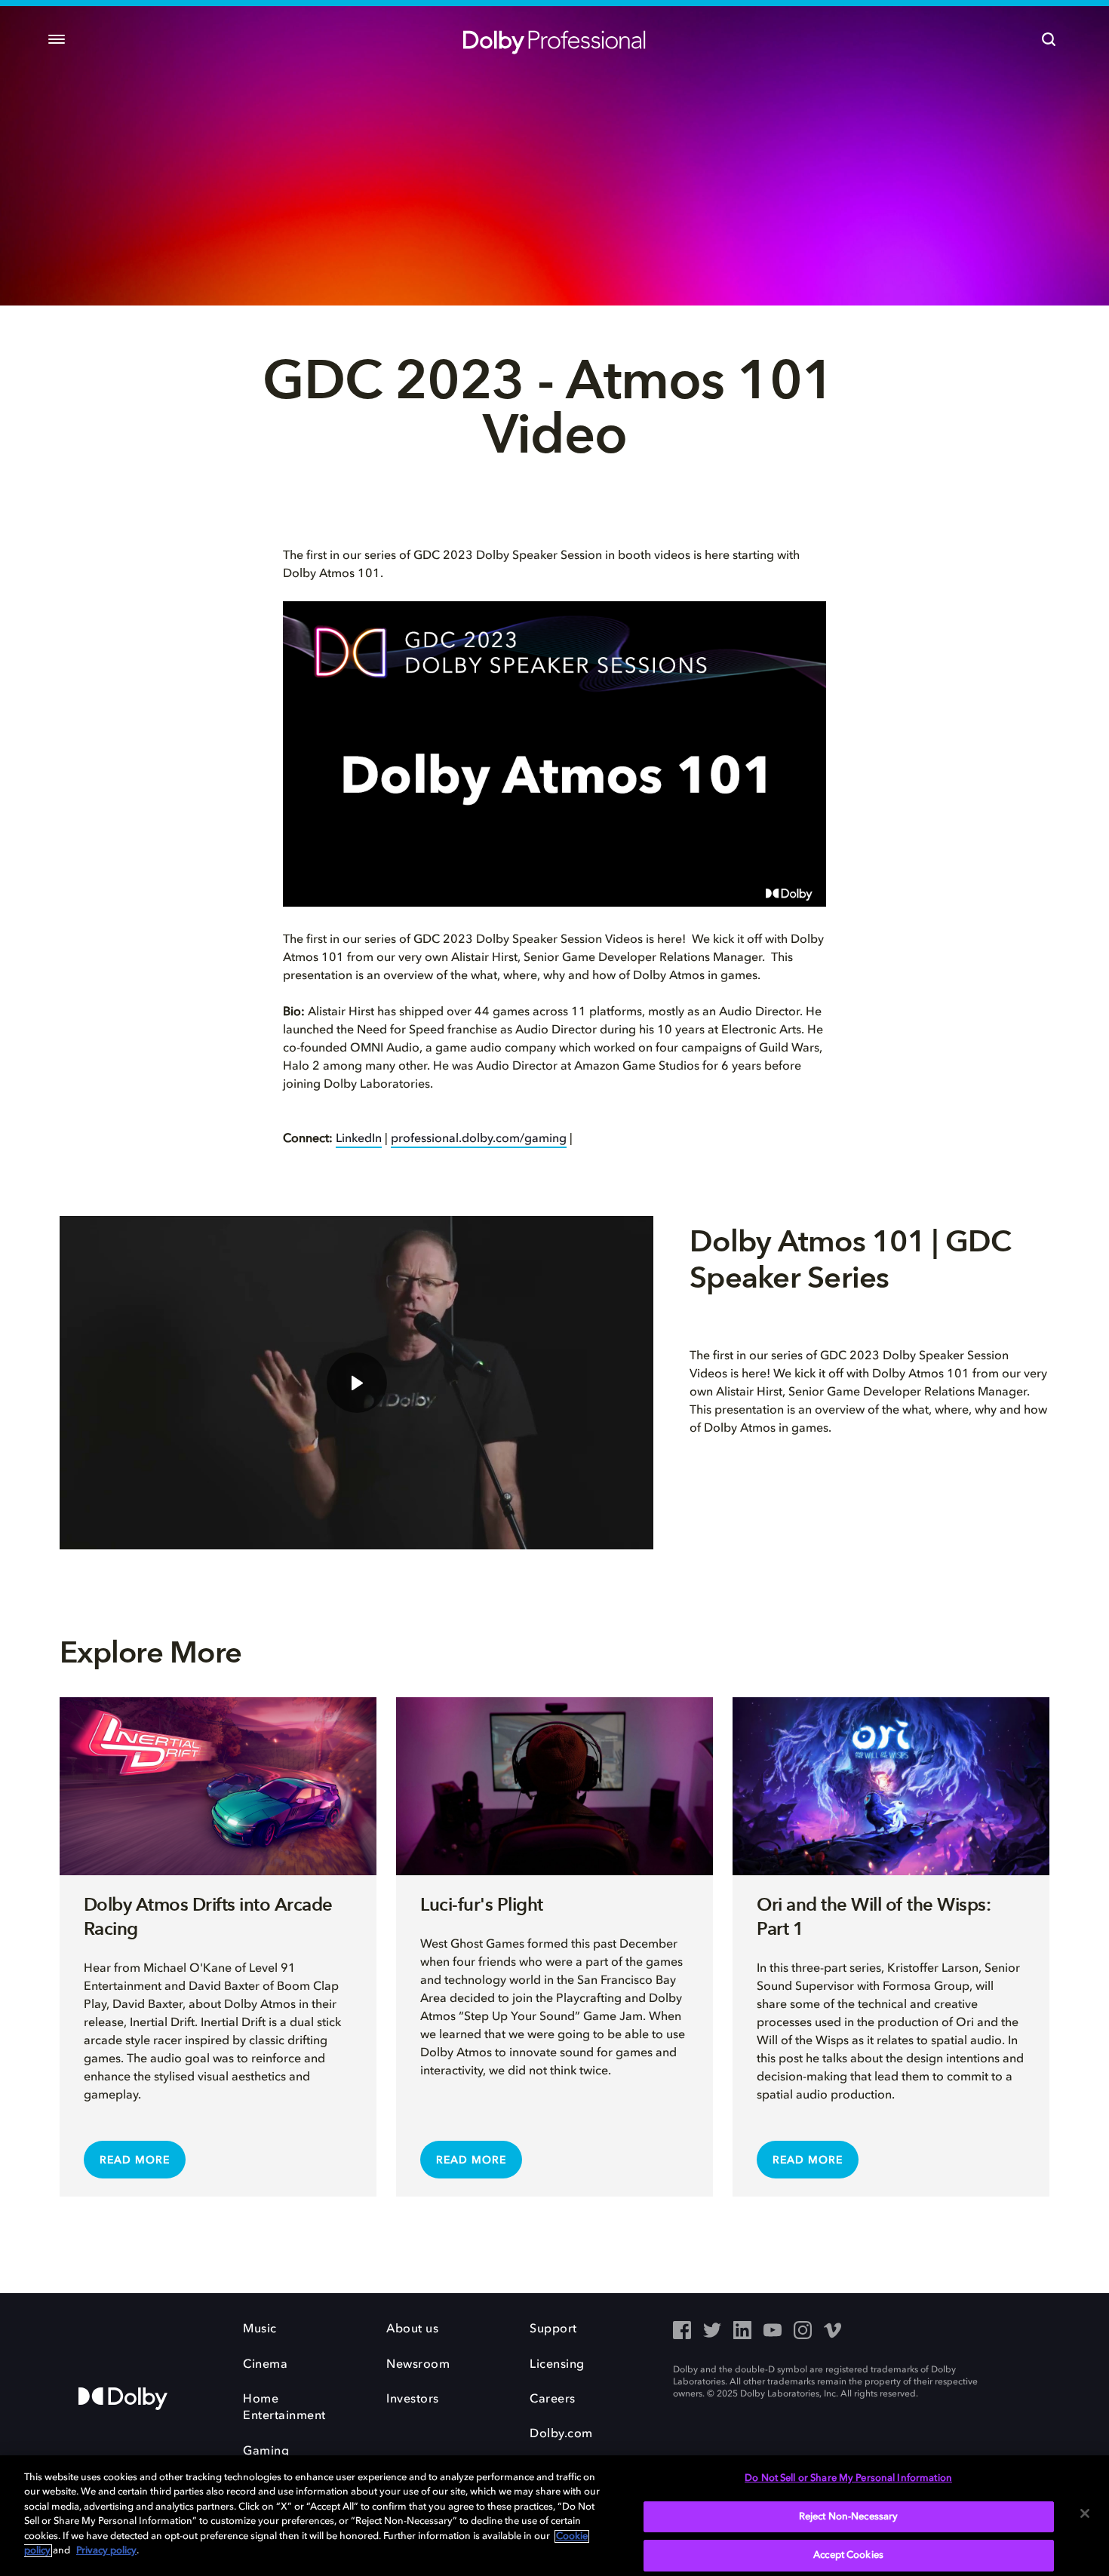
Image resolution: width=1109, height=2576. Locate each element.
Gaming (266, 2452)
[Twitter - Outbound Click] (712, 2332)
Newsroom (418, 2365)
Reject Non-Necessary (849, 2517)
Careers (553, 2399)
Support (553, 2329)
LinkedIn (359, 1139)
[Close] (1085, 2513)
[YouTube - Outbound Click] (773, 2332)
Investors (413, 2399)
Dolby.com (561, 2434)
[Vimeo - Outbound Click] (833, 2332)
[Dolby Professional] (554, 39)
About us (412, 2329)
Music (260, 2329)
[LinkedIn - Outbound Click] (742, 2332)
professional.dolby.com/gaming (479, 1139)
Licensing (557, 2365)
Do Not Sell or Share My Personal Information (848, 2478)
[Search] (1049, 39)
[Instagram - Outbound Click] (803, 2332)
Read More (135, 2160)
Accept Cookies (848, 2555)
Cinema (265, 2365)
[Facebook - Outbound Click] (682, 2332)
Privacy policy (106, 2551)
